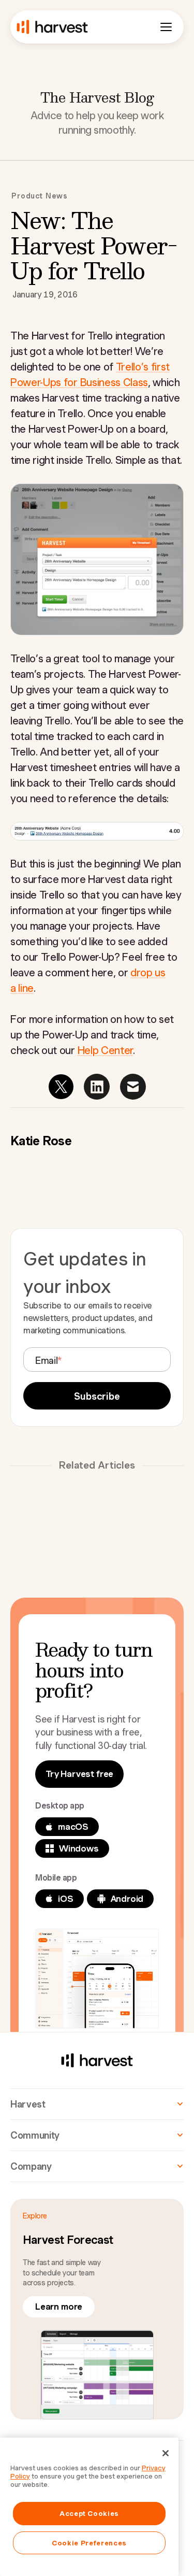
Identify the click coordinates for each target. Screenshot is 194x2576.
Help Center (105, 1050)
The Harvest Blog (97, 97)
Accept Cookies (89, 2513)
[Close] (166, 2453)
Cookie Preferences (89, 2543)
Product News (40, 196)
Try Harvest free (79, 1774)
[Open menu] (166, 27)
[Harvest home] (52, 27)
